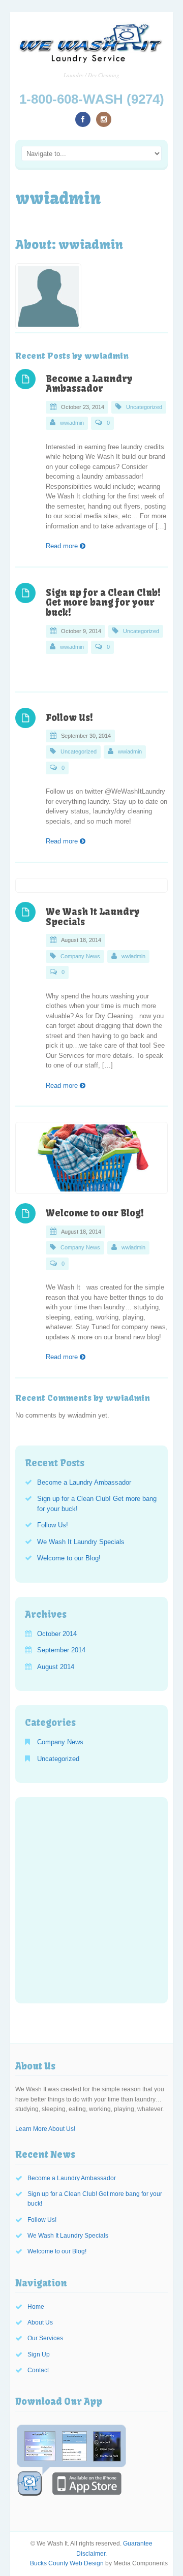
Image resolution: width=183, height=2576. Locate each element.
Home (36, 2307)
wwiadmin (72, 423)
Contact (38, 2370)
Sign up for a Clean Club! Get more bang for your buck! (103, 603)
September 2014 (61, 1650)
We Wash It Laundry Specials (93, 917)
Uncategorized (144, 407)
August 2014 (56, 1667)
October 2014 (57, 1634)
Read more (63, 546)
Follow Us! (69, 718)
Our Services (45, 2338)
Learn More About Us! (45, 2129)
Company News (80, 956)
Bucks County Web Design (67, 2563)
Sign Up (39, 2354)
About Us (40, 2322)
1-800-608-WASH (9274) (92, 99)
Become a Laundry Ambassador (89, 384)
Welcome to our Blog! (95, 1213)
